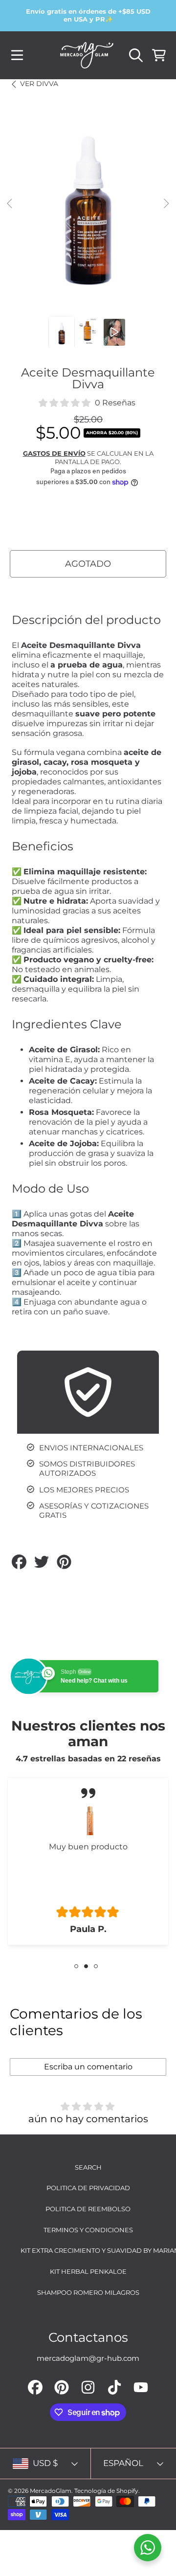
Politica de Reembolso (88, 2209)
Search (88, 2167)
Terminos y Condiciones (88, 2230)
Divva (39, 84)
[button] (17, 55)
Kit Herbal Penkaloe (88, 2271)
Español (123, 2463)
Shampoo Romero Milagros (88, 2292)
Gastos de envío (54, 453)
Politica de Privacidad (88, 2188)
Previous (10, 204)
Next (166, 204)
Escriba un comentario (88, 2067)
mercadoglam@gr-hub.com (88, 2358)
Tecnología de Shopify (106, 2491)
